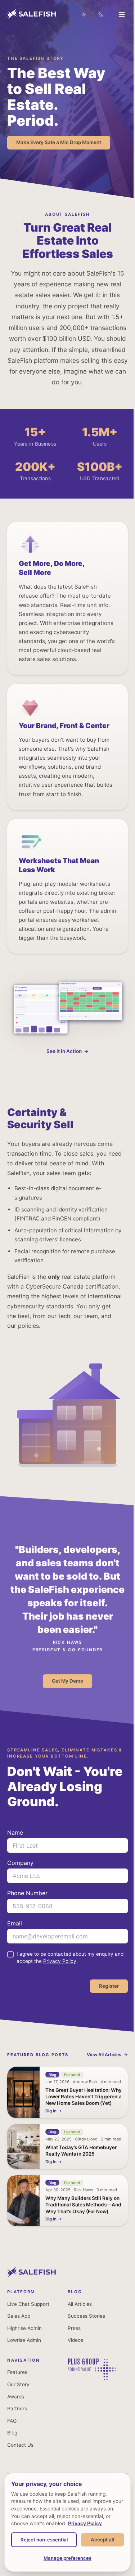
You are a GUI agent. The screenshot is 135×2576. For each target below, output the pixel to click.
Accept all (65, 2540)
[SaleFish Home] (31, 2275)
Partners (17, 2408)
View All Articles (104, 2055)
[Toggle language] (95, 14)
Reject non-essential (65, 2522)
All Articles (80, 2304)
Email (15, 1923)
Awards (16, 2397)
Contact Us (20, 2445)
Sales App (19, 2316)
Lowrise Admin (24, 2340)
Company (20, 1863)
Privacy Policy (60, 1961)
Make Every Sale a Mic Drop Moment (59, 142)
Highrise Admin (24, 2328)
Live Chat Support (28, 2304)
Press (74, 2328)
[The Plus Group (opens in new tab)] (92, 2378)
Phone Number (27, 1893)
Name (15, 1832)
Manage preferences (65, 2558)
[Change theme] (78, 14)
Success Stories (86, 2316)
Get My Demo (67, 1681)
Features (17, 2372)
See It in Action (64, 1052)
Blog (12, 2433)
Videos (75, 2340)
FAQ (12, 2421)
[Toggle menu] (116, 14)
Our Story (18, 2384)
